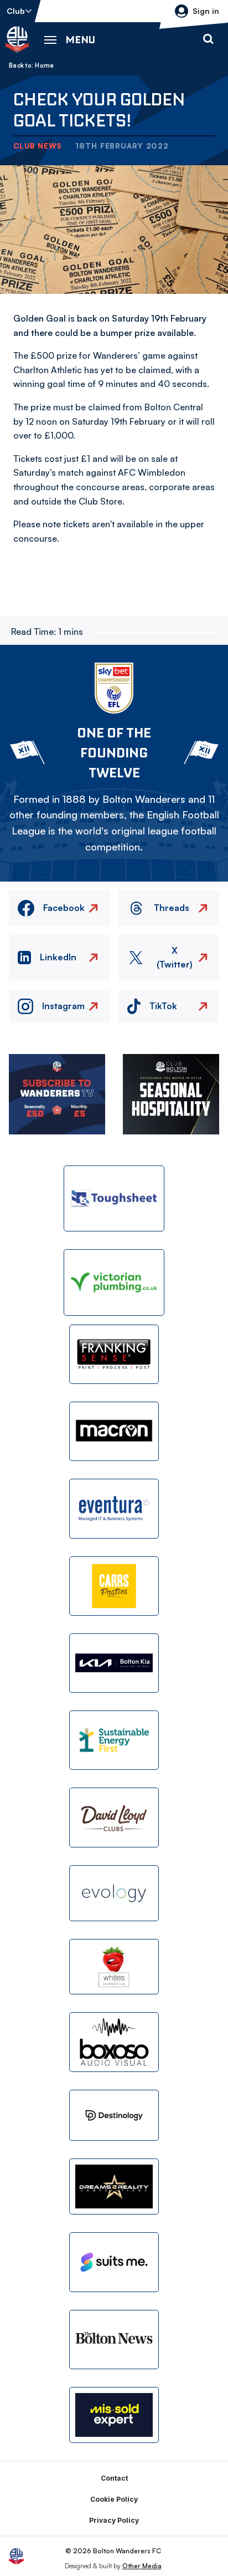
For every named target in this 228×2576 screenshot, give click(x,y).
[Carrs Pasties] (114, 1586)
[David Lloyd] (114, 1817)
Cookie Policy (114, 2499)
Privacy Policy (114, 2520)
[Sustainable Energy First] (114, 1740)
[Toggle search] (208, 39)
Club (16, 11)
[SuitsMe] (114, 2262)
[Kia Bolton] (114, 1663)
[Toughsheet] (114, 1198)
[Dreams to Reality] (114, 2186)
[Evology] (114, 1893)
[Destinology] (114, 2115)
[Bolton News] (114, 2340)
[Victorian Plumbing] (114, 1282)
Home (44, 65)
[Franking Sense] (114, 1354)
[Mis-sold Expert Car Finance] (114, 2415)
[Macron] (114, 1431)
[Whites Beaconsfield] (114, 1967)
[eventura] (114, 1508)
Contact (114, 2478)
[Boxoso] (114, 2042)
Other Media (142, 2566)
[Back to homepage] (17, 39)
